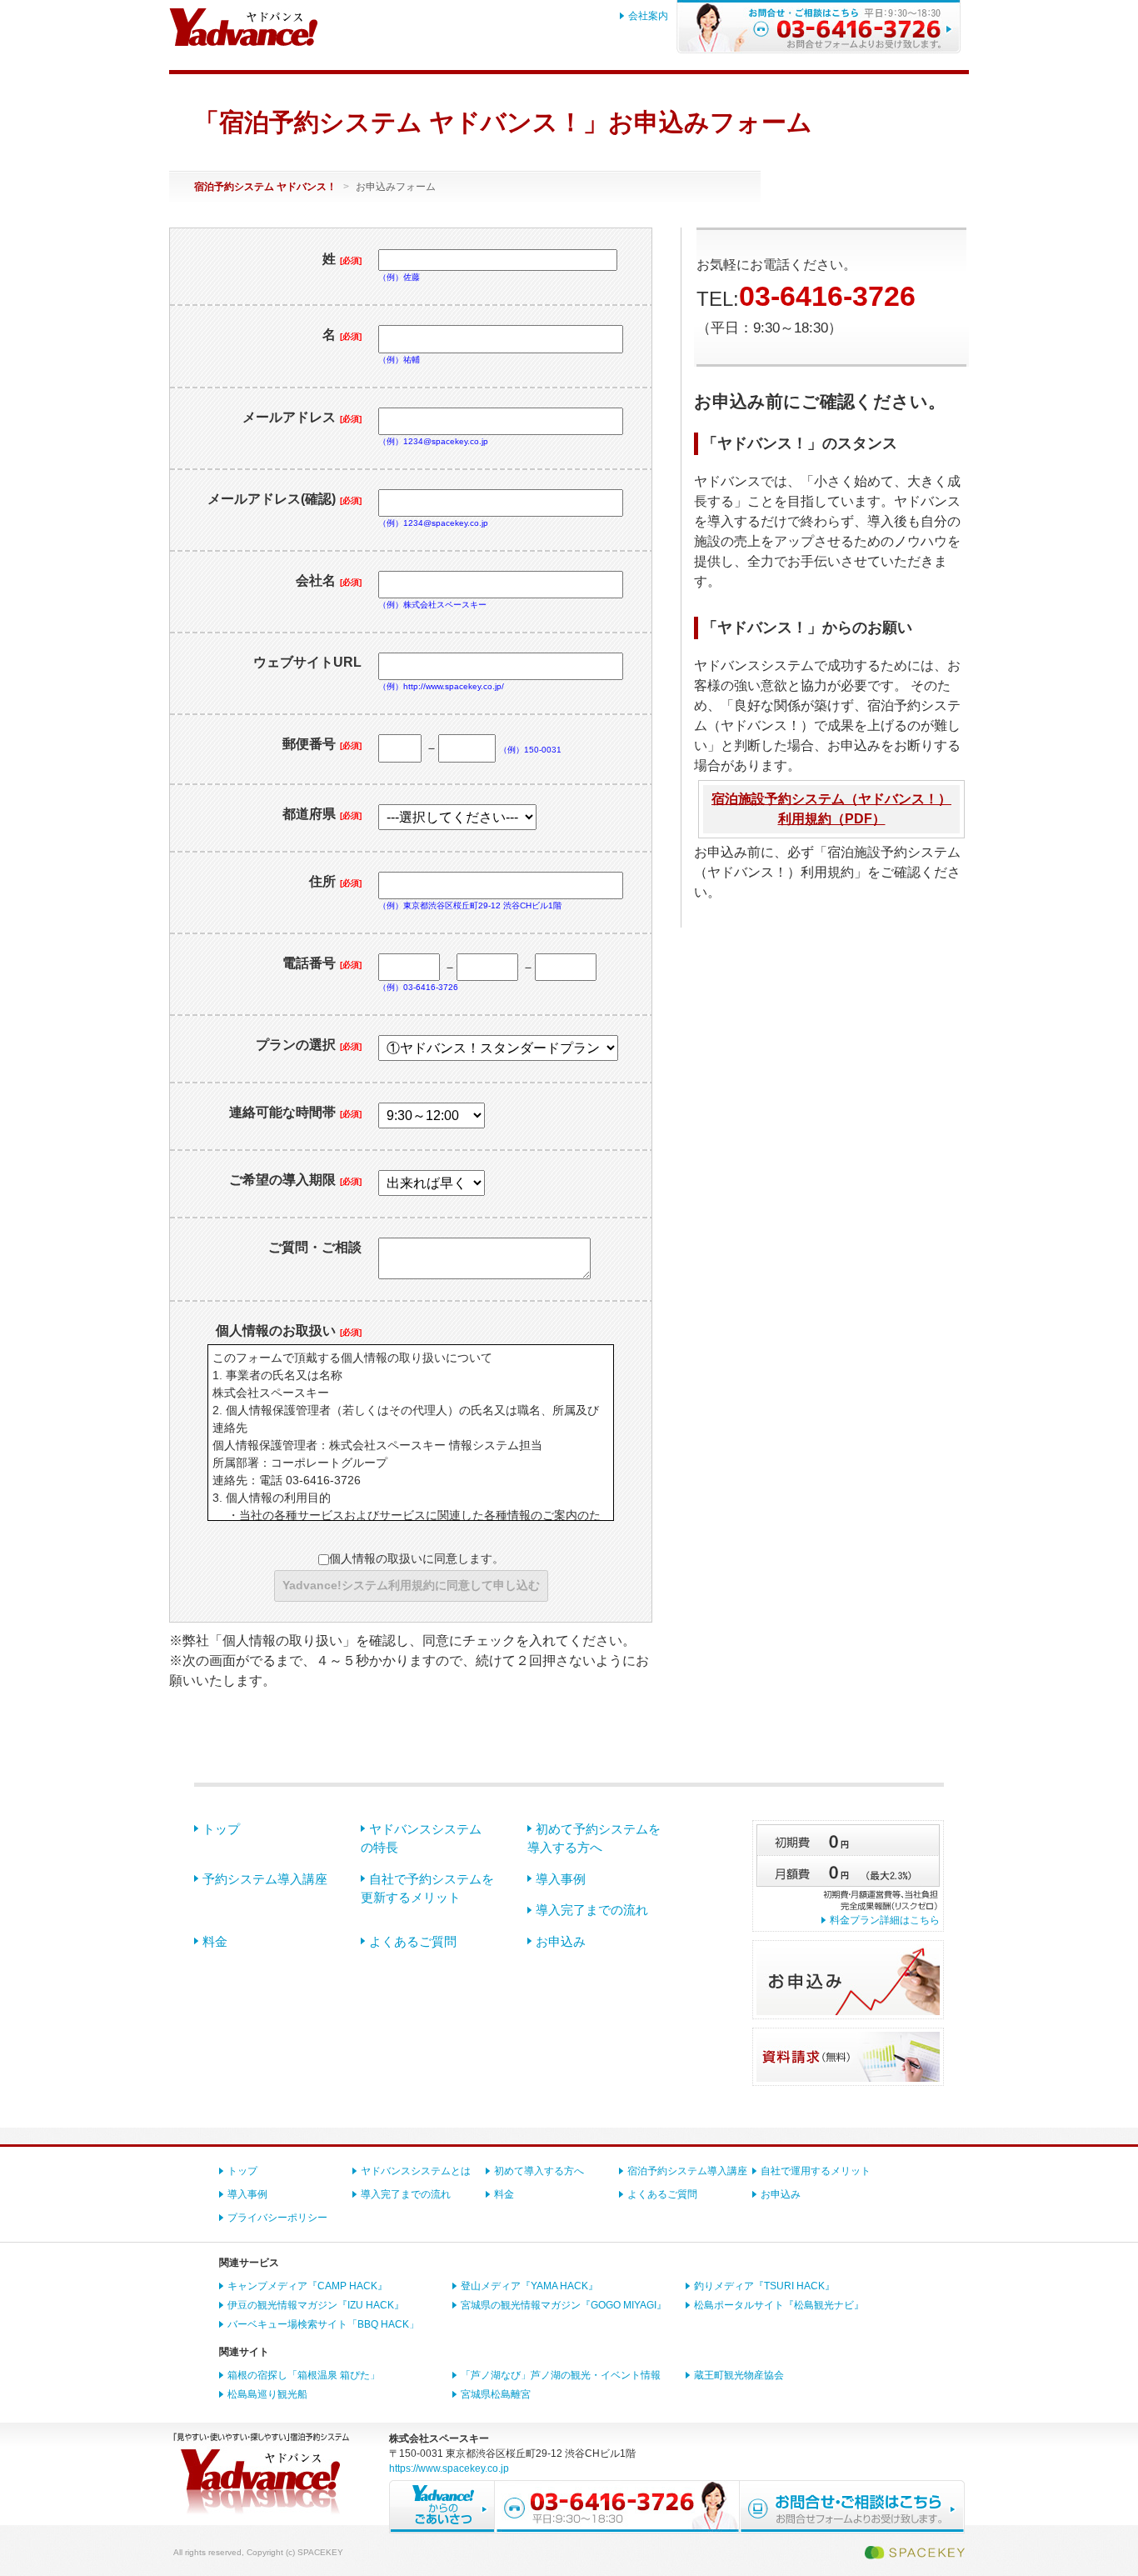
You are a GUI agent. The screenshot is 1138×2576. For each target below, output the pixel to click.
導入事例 (561, 1879)
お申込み (561, 1941)
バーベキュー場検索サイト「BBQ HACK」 (323, 2324)
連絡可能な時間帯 (295, 1112)
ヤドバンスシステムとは (416, 2171)
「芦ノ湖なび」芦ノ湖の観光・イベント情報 (561, 2375)
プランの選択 (309, 1045)
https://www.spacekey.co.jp (449, 2468)
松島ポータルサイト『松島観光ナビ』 (779, 2305)
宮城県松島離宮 (496, 2394)
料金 (215, 1941)
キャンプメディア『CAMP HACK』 (307, 2286)
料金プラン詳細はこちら (885, 1920)
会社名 (329, 580)
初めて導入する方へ (539, 2171)
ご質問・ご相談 (315, 1247)
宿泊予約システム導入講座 (687, 2171)
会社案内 (648, 16)
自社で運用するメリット (816, 2171)
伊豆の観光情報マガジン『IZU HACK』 (316, 2305)
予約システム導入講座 (265, 1879)
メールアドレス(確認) (284, 499)
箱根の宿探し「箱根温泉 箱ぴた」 (304, 2375)
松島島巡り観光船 (267, 2394)
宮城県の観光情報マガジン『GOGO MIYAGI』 (564, 2305)
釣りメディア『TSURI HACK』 (764, 2286)
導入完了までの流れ (592, 1910)
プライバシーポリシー (277, 2218)
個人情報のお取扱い (289, 1331)
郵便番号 (322, 744)
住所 (335, 881)
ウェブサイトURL (307, 662)
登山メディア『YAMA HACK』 (529, 2286)
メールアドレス (302, 417)
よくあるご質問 (413, 1941)
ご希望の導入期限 (295, 1180)
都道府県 (322, 814)
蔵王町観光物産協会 (739, 2375)
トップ (221, 1829)
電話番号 (322, 963)
